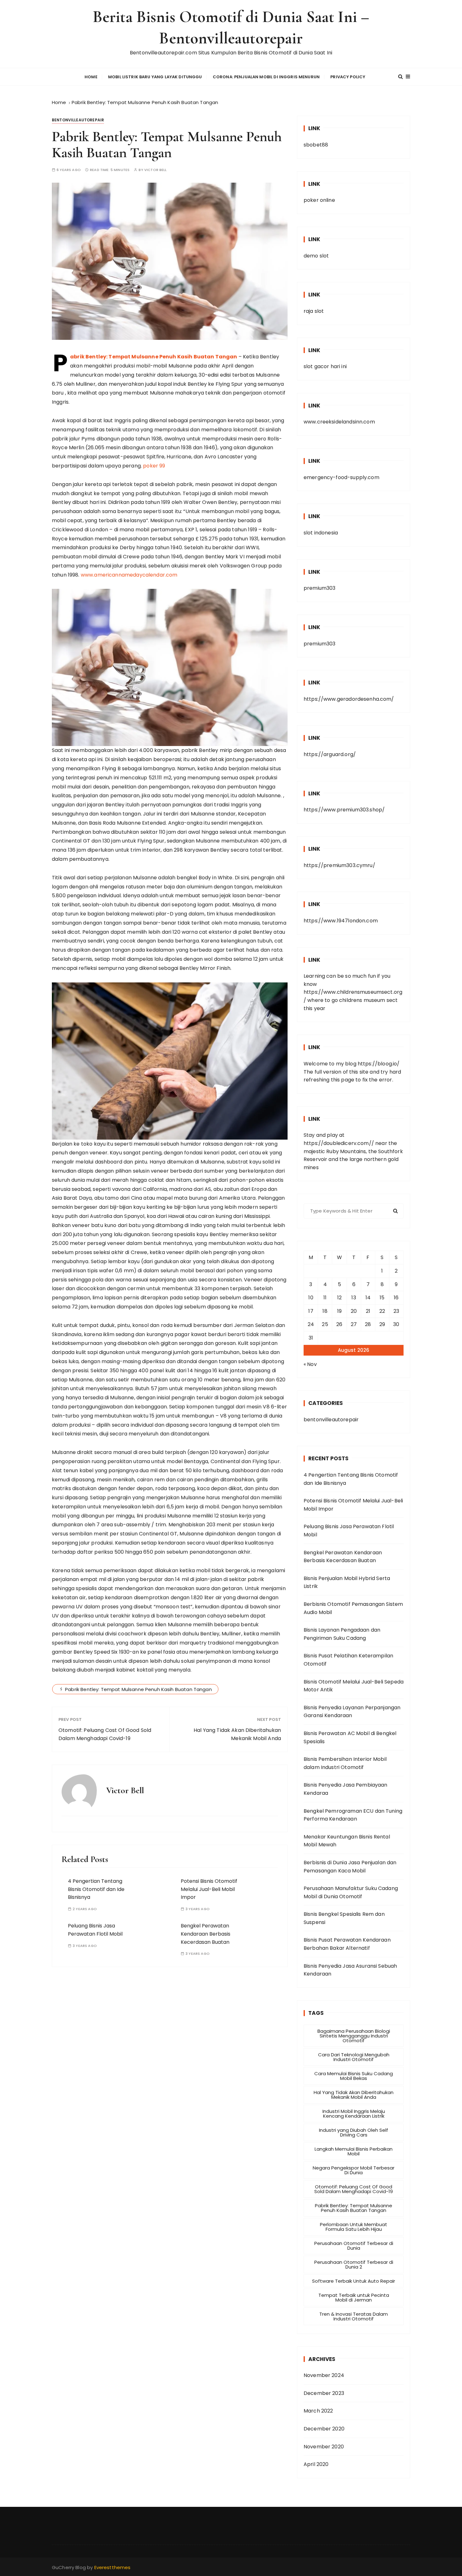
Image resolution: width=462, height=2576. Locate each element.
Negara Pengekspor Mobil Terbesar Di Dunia (354, 2170)
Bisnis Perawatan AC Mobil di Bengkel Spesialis (350, 1737)
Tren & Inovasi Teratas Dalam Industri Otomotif (354, 2316)
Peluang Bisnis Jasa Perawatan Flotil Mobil (349, 1531)
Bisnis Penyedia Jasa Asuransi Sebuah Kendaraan (350, 1970)
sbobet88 (316, 145)
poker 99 (154, 466)
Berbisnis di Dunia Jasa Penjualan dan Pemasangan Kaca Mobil (350, 1867)
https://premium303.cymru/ (339, 865)
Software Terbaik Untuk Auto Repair (354, 2281)
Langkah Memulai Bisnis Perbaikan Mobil (354, 2151)
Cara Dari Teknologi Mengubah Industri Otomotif (354, 2057)
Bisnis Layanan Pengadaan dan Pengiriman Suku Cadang (342, 1634)
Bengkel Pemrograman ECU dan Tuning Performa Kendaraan (353, 1815)
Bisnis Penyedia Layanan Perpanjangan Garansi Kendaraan (352, 1712)
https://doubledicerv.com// (339, 1143)
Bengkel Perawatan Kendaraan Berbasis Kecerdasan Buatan (206, 1934)
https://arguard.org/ (330, 754)
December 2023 (324, 2393)
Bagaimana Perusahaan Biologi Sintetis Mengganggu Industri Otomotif (354, 2036)
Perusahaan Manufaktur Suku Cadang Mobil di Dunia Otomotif (351, 1892)
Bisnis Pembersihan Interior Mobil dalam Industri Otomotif (345, 1763)
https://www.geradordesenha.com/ (349, 699)
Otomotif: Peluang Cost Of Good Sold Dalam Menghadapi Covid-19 (105, 1734)
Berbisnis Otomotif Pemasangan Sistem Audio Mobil (353, 1608)
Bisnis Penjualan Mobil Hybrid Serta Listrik (347, 1582)
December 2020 (324, 2429)
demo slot (316, 256)
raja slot (314, 311)
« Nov (310, 1364)
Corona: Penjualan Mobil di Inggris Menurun (266, 77)
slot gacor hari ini (325, 366)
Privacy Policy (348, 77)
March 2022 (318, 2411)
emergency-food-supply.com (341, 477)
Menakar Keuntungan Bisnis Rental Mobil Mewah (347, 1841)
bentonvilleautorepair (78, 120)
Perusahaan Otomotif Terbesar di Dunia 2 (354, 2264)
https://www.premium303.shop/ (344, 810)
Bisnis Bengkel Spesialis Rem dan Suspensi (344, 1918)
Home (91, 77)
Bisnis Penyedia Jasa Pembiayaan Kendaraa (346, 1789)
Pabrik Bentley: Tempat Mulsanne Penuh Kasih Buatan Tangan (154, 357)
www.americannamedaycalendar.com (129, 575)
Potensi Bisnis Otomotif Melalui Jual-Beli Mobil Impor (209, 1889)
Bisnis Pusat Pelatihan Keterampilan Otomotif (348, 1660)
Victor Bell (156, 170)
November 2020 (324, 2447)
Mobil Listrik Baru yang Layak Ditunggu (155, 77)
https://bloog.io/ (379, 1064)
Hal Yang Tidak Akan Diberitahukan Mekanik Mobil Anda (237, 1734)
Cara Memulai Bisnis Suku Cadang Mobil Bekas (354, 2076)
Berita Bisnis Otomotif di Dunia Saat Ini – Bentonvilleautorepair (231, 28)
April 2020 (316, 2464)
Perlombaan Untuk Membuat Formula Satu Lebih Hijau (354, 2227)
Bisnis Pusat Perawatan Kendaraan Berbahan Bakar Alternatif (347, 1944)
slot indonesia (321, 533)
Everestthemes (113, 2567)
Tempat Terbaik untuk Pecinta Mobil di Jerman (354, 2297)
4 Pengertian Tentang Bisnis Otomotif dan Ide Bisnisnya (96, 1889)
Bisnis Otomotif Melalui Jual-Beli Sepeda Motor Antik (354, 1686)
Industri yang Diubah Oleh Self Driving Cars (354, 2132)
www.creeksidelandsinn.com (339, 422)
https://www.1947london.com (341, 921)
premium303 (320, 588)
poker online (319, 200)
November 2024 (324, 2375)
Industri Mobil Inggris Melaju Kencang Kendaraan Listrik (354, 2114)
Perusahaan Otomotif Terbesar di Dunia (354, 2246)
